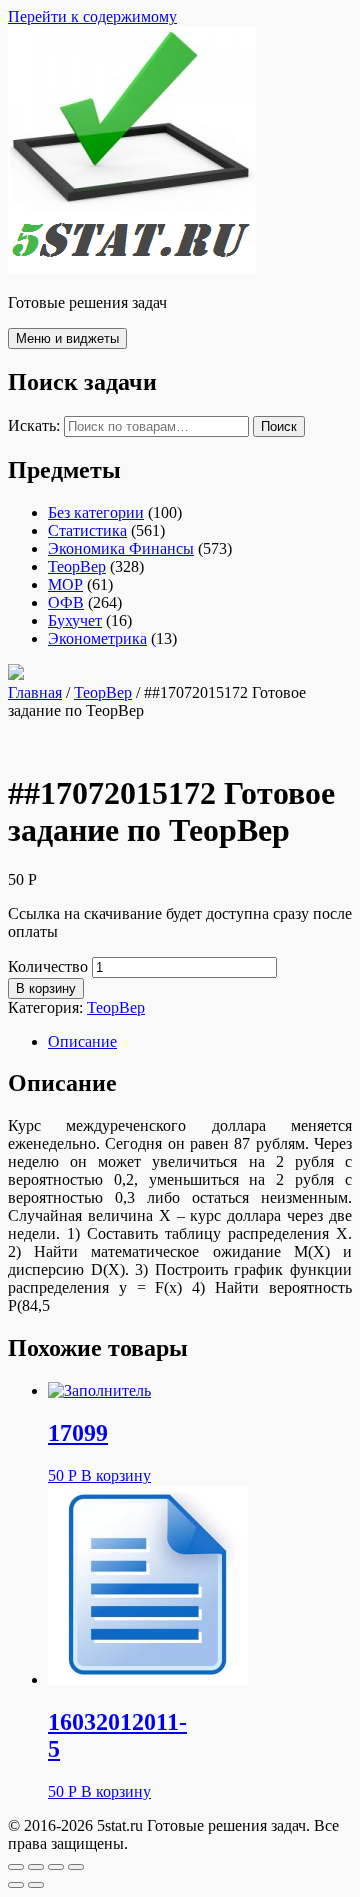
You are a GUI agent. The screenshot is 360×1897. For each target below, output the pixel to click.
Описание (82, 1041)
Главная (35, 692)
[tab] (200, 1042)
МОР (65, 584)
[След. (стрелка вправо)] (36, 1885)
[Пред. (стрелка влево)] (16, 1885)
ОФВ (66, 602)
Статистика (87, 530)
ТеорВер (77, 566)
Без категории (96, 512)
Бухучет (75, 620)
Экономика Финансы (121, 548)
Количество (48, 966)
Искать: (34, 425)
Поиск (279, 426)
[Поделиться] (36, 1867)
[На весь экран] (56, 1867)
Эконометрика (97, 638)
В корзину (46, 988)
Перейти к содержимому (92, 16)
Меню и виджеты (67, 338)
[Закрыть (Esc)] (16, 1867)
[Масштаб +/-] (76, 1867)
